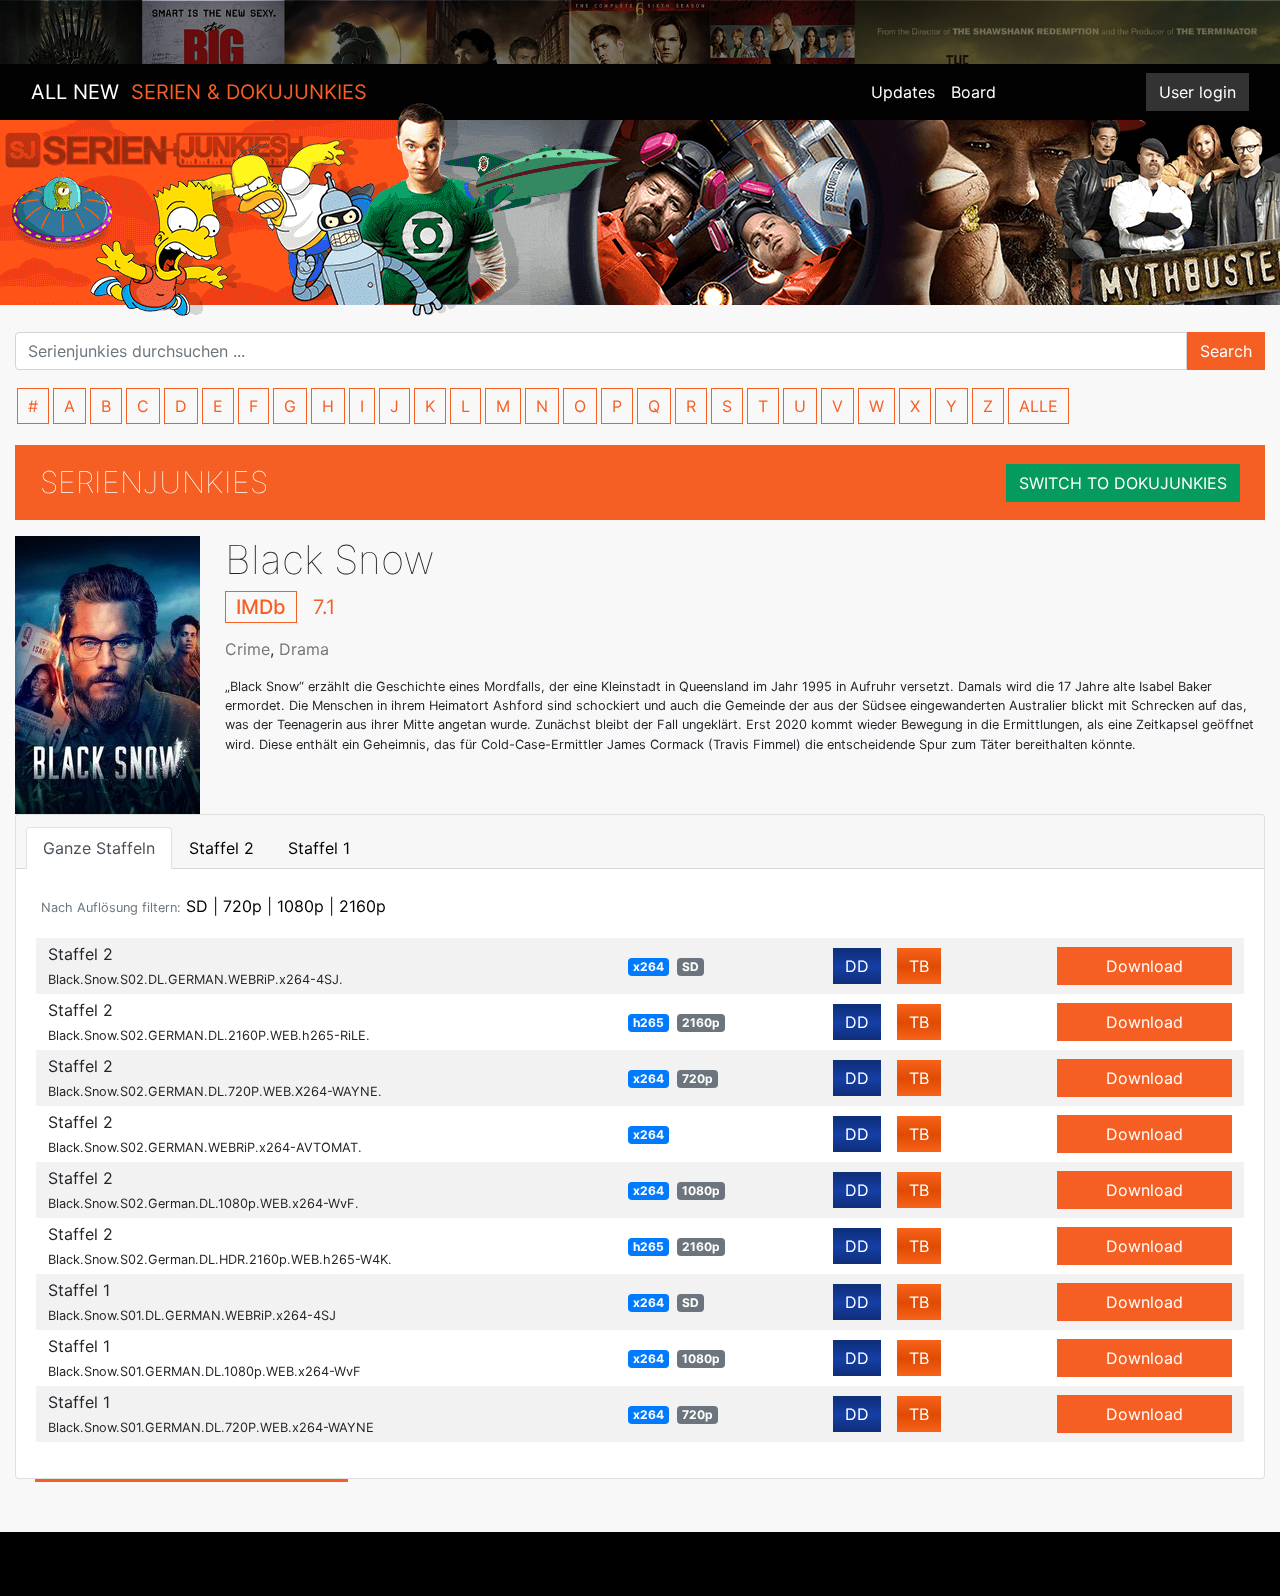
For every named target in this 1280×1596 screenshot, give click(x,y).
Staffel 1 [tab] (319, 848)
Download (1144, 966)
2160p (362, 906)
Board (973, 92)
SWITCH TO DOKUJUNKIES (1123, 483)
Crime (247, 649)
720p (242, 906)
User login (1197, 92)
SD (197, 906)
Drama (304, 649)
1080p (300, 906)
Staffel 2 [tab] (221, 848)
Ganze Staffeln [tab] (99, 848)
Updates (903, 92)
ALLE (1038, 406)
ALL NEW (199, 92)
